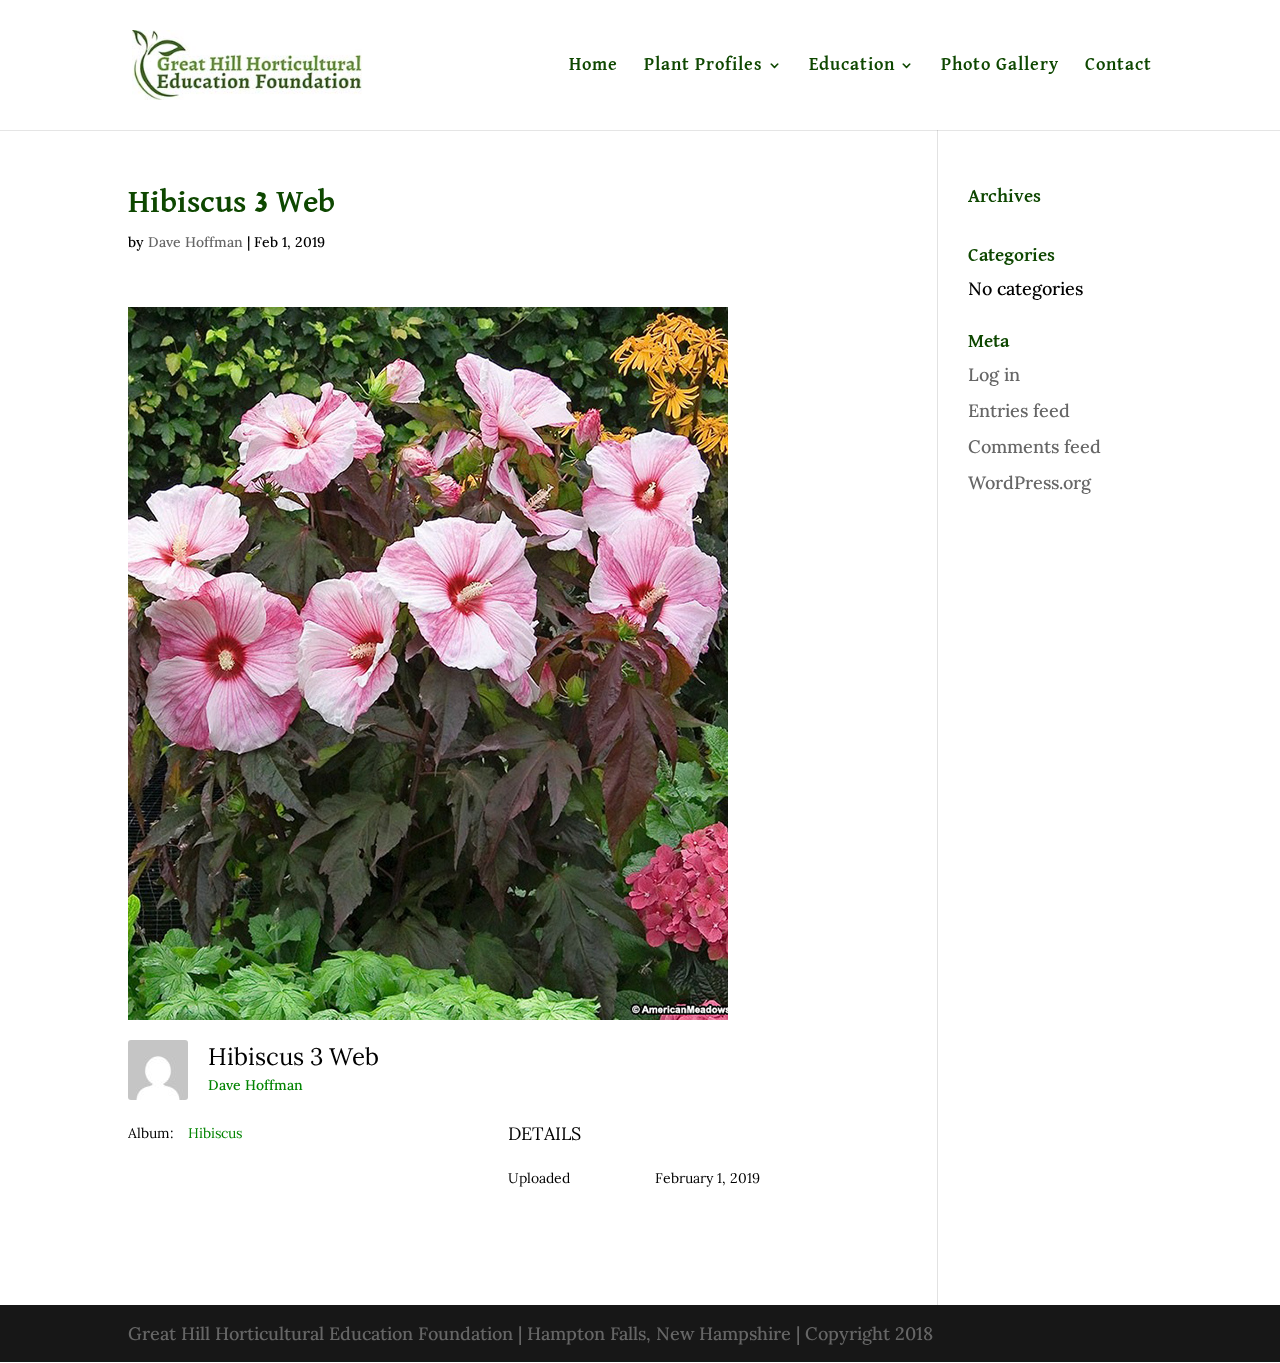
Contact (1118, 66)
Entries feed (1019, 410)
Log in (994, 374)
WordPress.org (1029, 482)
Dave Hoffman (195, 242)
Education (852, 66)
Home (593, 66)
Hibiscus (215, 1133)
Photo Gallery (1000, 66)
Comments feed (1034, 446)
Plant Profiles (703, 66)
